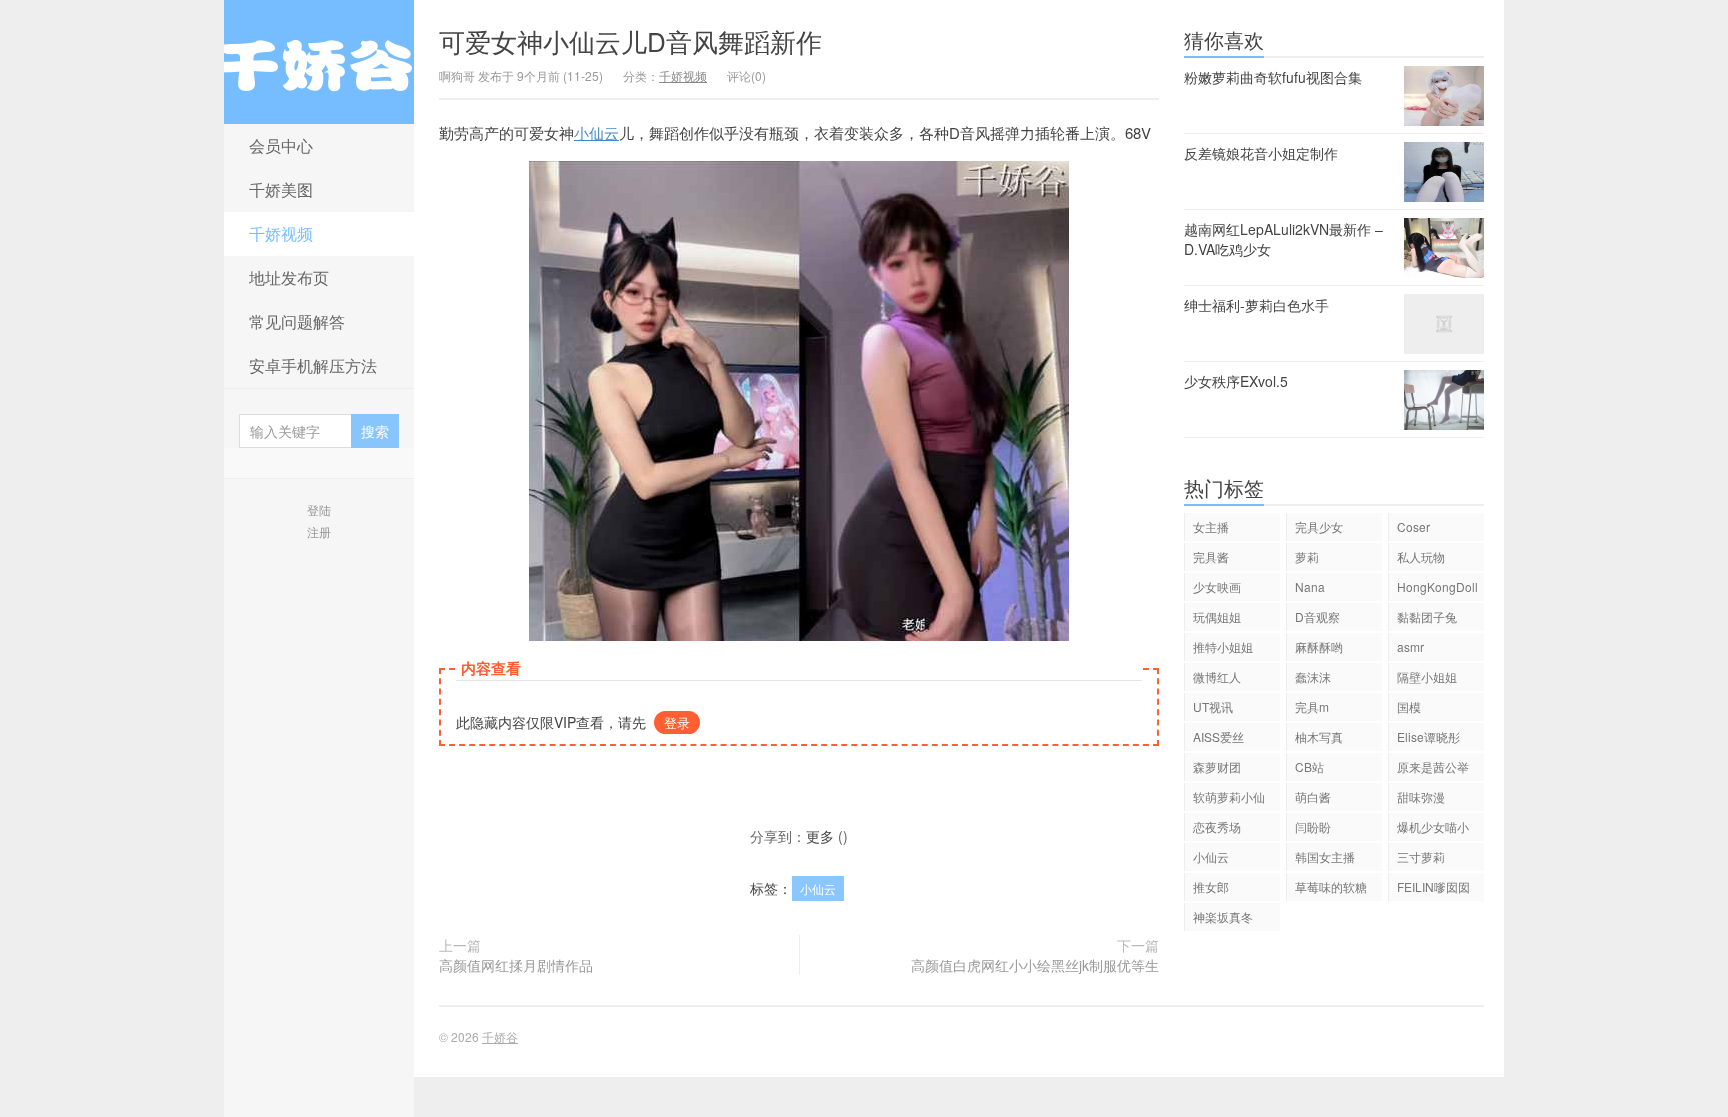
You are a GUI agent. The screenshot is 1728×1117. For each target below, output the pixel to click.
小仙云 (596, 132)
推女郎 (1211, 886)
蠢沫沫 (1313, 676)
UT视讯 (1213, 706)
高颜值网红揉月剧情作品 (516, 965)
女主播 (1211, 526)
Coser (1413, 526)
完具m (1312, 706)
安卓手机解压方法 (313, 365)
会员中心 (281, 145)
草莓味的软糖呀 (1331, 889)
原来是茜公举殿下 (1433, 769)
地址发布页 (289, 277)
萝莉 (1307, 556)
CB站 (1309, 766)
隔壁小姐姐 (1427, 676)
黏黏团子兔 (1427, 616)
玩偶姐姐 (1217, 616)
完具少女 (1319, 526)
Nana (1310, 586)
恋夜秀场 (1217, 826)
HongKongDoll (1437, 586)
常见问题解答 (297, 321)
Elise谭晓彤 (1428, 736)
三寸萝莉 (1421, 856)
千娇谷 (319, 62)
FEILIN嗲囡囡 (1433, 886)
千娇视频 (281, 233)
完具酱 (1211, 556)
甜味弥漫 (1421, 796)
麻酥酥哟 (1319, 646)
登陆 (319, 509)
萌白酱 (1313, 796)
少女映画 (1217, 586)
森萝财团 (1217, 766)
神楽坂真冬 (1223, 916)
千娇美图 (281, 189)
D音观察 (1317, 616)
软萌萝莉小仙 (1229, 796)
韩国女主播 (1325, 856)
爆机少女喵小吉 (1433, 829)
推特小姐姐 (1223, 646)
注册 (319, 531)
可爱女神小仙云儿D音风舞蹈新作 (630, 40)
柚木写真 (1319, 736)
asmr (1410, 646)
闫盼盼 (1313, 826)
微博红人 (1217, 676)
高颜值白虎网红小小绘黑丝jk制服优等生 (1035, 965)
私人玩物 (1421, 556)
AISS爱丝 (1218, 736)
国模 (1409, 706)
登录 (677, 722)
